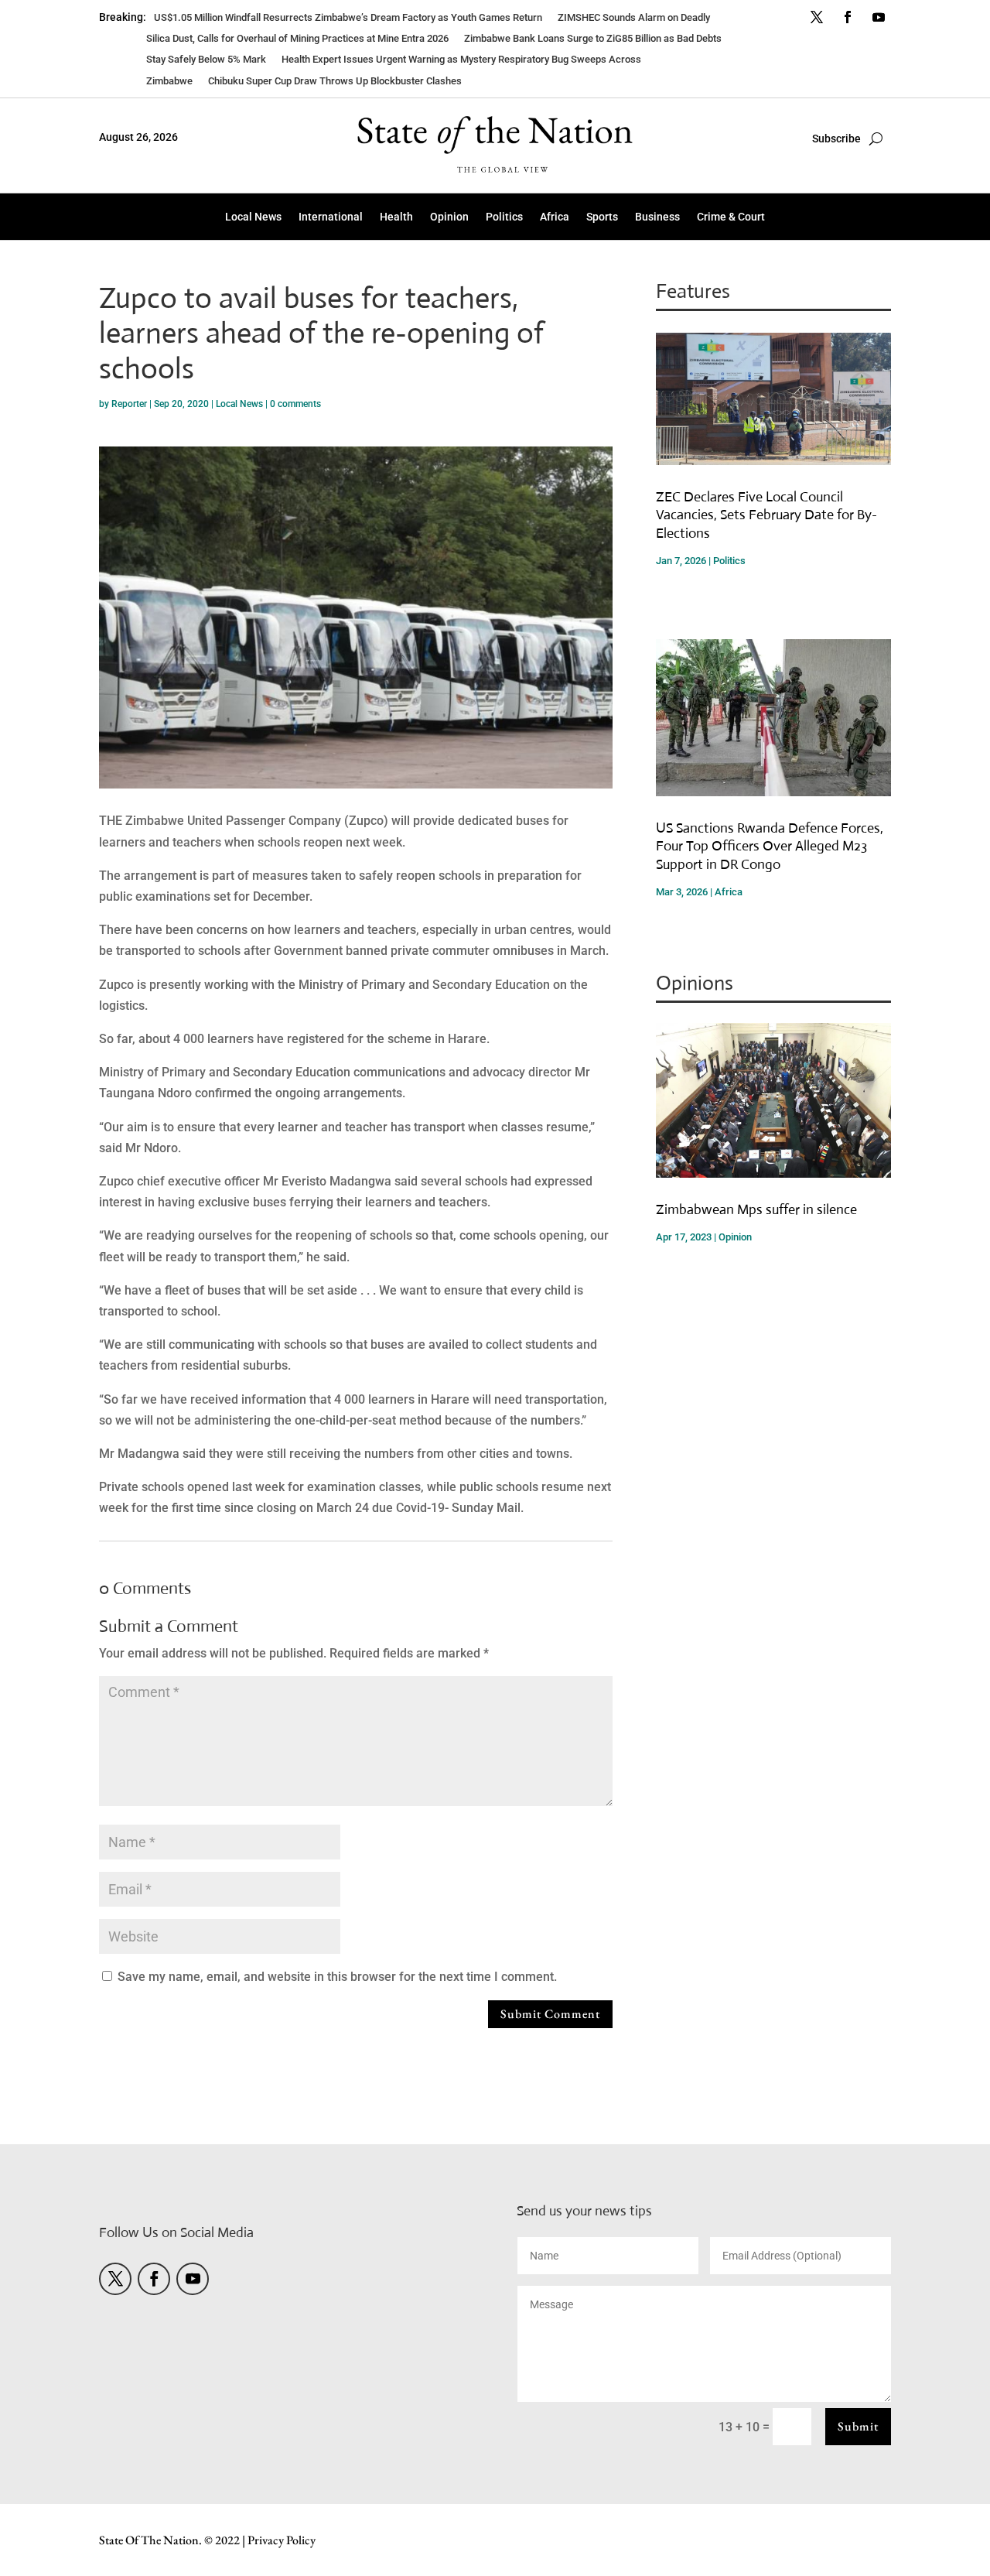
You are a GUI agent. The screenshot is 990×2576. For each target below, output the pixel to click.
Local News (253, 217)
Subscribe (836, 139)
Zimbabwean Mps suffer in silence (756, 1209)
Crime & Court (731, 217)
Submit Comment (550, 2014)
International (331, 217)
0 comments (295, 404)
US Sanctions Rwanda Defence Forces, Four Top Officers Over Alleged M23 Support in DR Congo (770, 846)
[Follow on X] (817, 17)
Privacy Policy (282, 2540)
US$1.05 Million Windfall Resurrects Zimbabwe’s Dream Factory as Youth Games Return (348, 17)
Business (657, 217)
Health (396, 217)
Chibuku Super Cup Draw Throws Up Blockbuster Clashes (335, 81)
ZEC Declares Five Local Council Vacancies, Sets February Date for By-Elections (766, 515)
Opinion (449, 217)
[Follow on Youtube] (879, 17)
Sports (602, 217)
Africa (555, 217)
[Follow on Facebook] (848, 17)
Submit (858, 2426)
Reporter (129, 404)
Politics (504, 217)
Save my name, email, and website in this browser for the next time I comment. (337, 1977)
